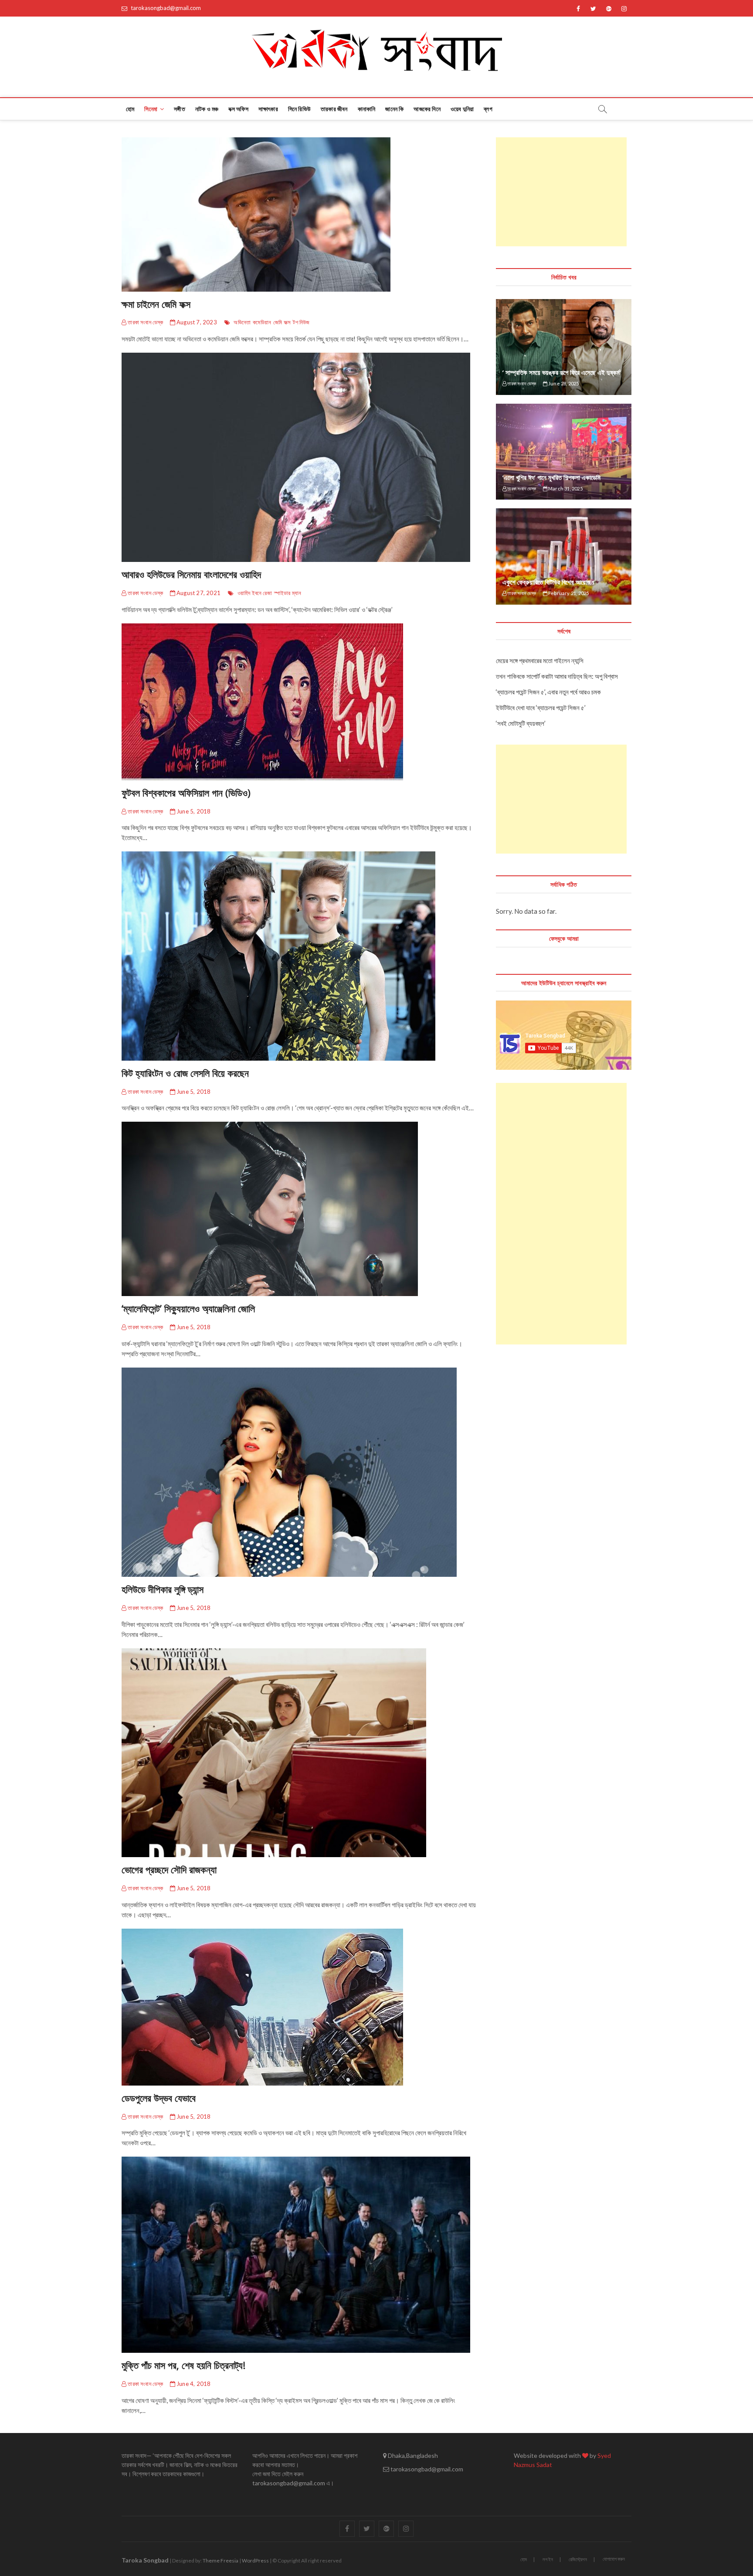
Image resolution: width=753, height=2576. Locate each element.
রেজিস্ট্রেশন (578, 2559)
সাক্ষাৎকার (268, 109)
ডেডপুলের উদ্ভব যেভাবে (159, 2098)
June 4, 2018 (193, 2384)
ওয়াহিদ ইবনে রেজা (255, 593)
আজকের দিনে (427, 109)
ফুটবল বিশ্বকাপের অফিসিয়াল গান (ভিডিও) (186, 793)
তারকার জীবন (334, 109)
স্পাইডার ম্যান (288, 593)
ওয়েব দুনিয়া (462, 109)
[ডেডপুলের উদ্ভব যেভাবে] (300, 2007)
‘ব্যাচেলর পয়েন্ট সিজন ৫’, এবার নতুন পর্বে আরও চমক (548, 692)
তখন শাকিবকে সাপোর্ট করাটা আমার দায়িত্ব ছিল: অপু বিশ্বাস (557, 676)
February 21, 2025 (568, 593)
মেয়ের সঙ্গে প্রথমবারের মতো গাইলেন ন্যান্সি (540, 660)
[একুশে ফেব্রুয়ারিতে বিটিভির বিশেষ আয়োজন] (564, 556)
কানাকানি (367, 109)
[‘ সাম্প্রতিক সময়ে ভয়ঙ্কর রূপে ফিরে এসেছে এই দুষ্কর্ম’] (564, 347)
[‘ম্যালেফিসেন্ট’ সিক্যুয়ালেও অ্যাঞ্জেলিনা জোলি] (300, 1209)
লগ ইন (548, 2559)
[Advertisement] (561, 192)
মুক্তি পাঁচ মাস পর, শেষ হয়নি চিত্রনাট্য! (183, 2365)
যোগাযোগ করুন (614, 2559)
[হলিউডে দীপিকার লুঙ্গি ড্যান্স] (300, 1472)
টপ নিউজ (301, 322)
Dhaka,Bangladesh (412, 2455)
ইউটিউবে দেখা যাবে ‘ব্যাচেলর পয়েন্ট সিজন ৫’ (541, 708)
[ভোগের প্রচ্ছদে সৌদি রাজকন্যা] (300, 1753)
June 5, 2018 (193, 811)
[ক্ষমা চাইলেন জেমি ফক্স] (300, 214)
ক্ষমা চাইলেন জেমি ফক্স (156, 304)
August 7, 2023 (196, 322)
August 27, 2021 (198, 593)
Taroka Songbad (145, 2560)
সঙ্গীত (180, 109)
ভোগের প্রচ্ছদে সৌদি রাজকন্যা (169, 1869)
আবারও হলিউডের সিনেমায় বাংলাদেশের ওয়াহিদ (191, 574)
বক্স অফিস (238, 109)
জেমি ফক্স (282, 322)
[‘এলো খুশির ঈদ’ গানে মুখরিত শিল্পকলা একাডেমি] (564, 452)
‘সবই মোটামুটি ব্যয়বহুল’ (521, 723)
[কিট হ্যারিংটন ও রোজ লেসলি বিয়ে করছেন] (300, 956)
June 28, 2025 (563, 383)
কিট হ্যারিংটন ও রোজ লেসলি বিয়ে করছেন (185, 1073)
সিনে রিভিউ (299, 109)
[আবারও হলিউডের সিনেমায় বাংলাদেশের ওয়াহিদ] (300, 457)
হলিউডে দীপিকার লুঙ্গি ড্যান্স (163, 1589)
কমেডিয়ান (262, 322)
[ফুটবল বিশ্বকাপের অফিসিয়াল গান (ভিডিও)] (300, 702)
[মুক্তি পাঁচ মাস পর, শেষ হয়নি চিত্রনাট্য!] (300, 2255)
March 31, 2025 (565, 488)
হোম (130, 109)
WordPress (255, 2561)
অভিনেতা (242, 322)
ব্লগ (488, 109)
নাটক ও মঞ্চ (207, 109)
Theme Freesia (220, 2561)
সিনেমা (151, 109)
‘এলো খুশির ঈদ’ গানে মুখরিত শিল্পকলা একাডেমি (551, 477)
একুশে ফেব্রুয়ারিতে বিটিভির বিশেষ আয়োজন (548, 582)
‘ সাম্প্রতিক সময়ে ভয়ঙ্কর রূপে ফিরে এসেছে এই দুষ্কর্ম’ (562, 372)
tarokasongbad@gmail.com (165, 8)
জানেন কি (394, 109)
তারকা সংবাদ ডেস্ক (145, 322)
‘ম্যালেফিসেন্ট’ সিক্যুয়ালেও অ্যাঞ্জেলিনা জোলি (188, 1308)
